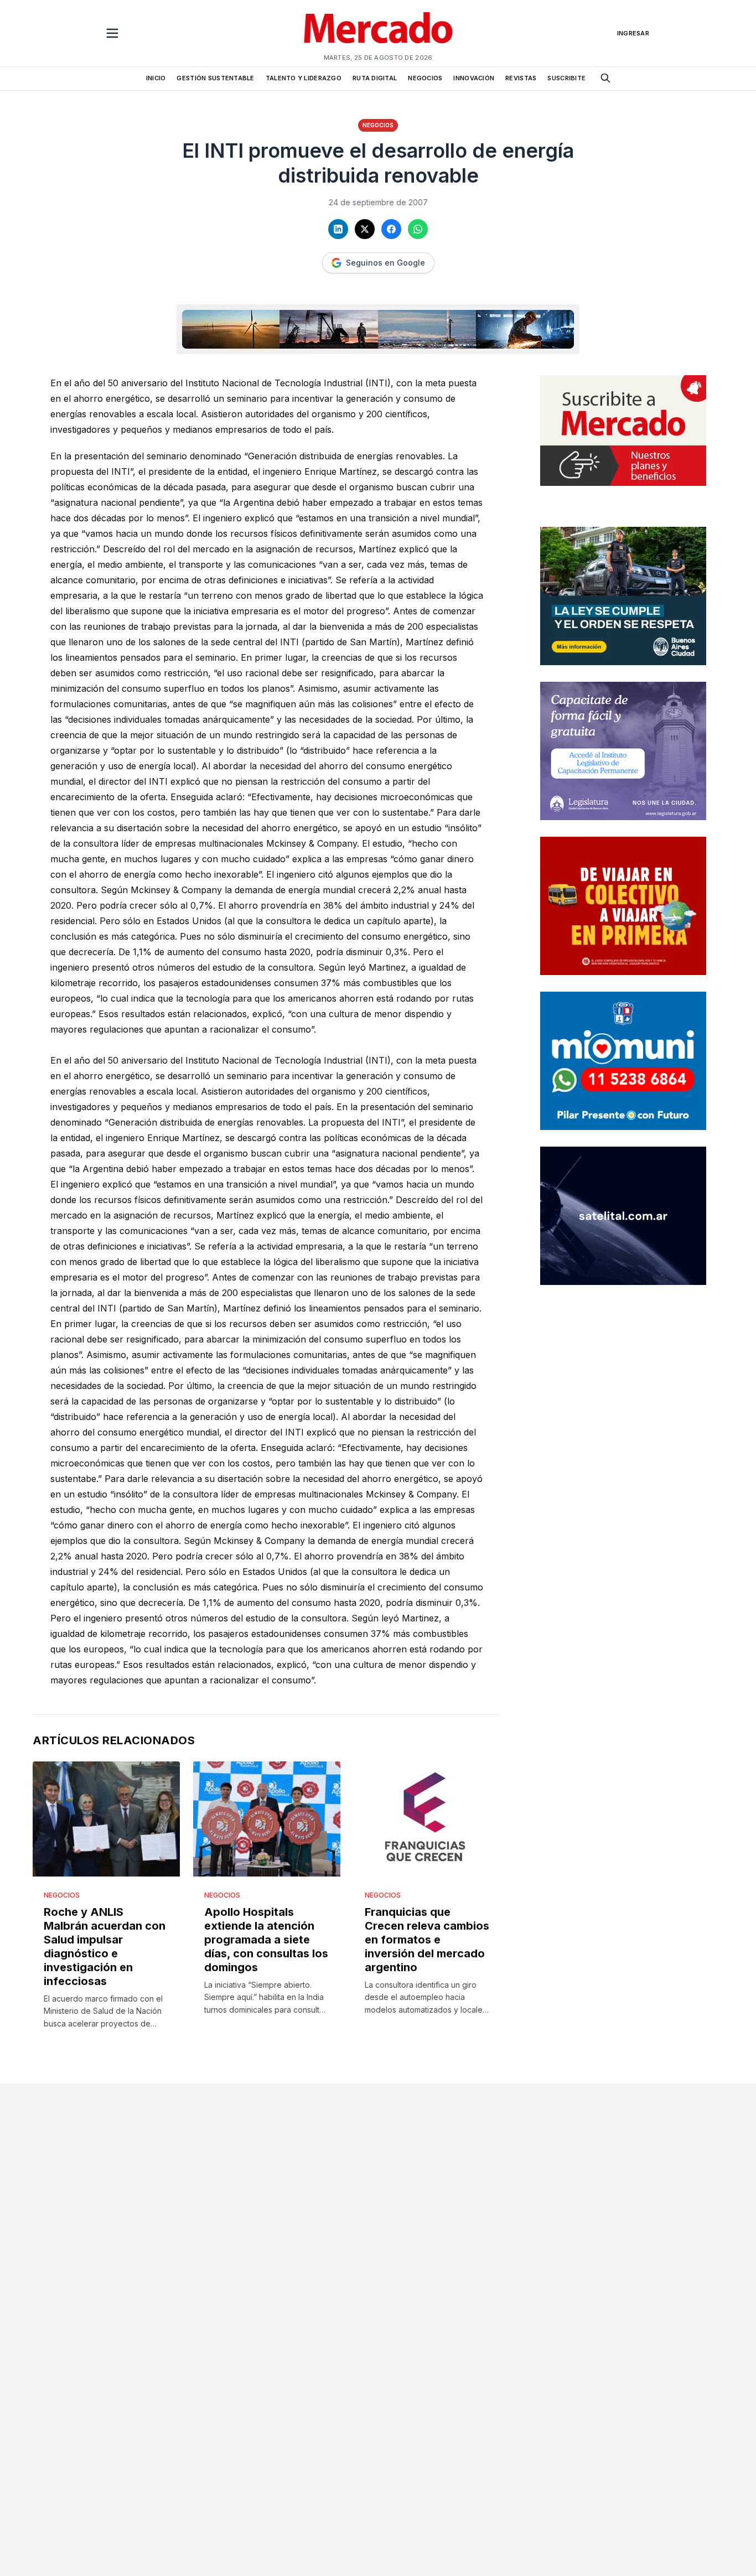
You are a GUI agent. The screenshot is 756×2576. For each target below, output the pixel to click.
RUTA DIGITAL (375, 78)
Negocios (378, 125)
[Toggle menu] (112, 33)
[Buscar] (605, 78)
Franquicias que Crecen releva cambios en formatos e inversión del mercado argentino (427, 1940)
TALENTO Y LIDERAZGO (304, 78)
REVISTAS (521, 78)
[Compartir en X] (365, 229)
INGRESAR (633, 33)
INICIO (156, 78)
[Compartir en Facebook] (391, 229)
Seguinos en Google (385, 263)
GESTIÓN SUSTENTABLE (215, 78)
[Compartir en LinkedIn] (338, 229)
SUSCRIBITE (566, 78)
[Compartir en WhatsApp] (418, 229)
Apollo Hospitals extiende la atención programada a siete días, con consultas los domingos (266, 1940)
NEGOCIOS (425, 78)
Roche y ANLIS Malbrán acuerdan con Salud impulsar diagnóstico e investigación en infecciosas (105, 1947)
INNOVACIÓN (474, 78)
